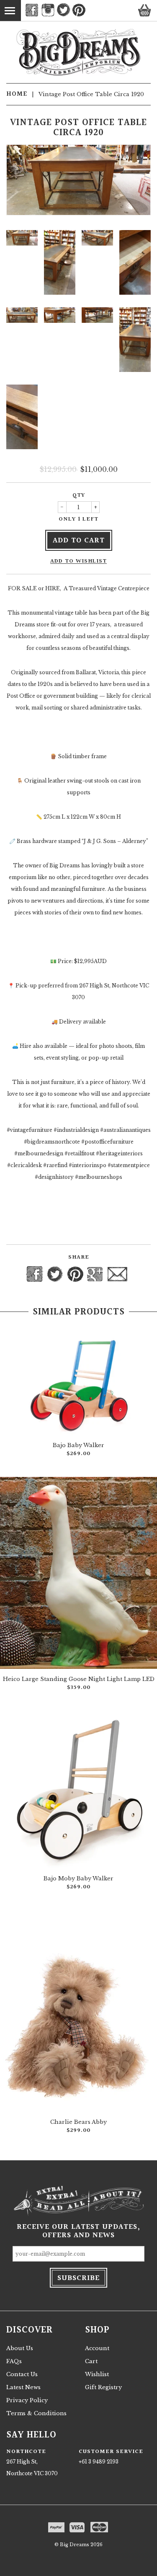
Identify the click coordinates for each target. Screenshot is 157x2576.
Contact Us (22, 2374)
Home (17, 94)
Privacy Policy (27, 2400)
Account (97, 2348)
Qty (79, 495)
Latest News (23, 2387)
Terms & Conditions (36, 2413)
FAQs (14, 2361)
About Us (20, 2348)
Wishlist (97, 2374)
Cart (91, 2361)
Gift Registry (103, 2387)
